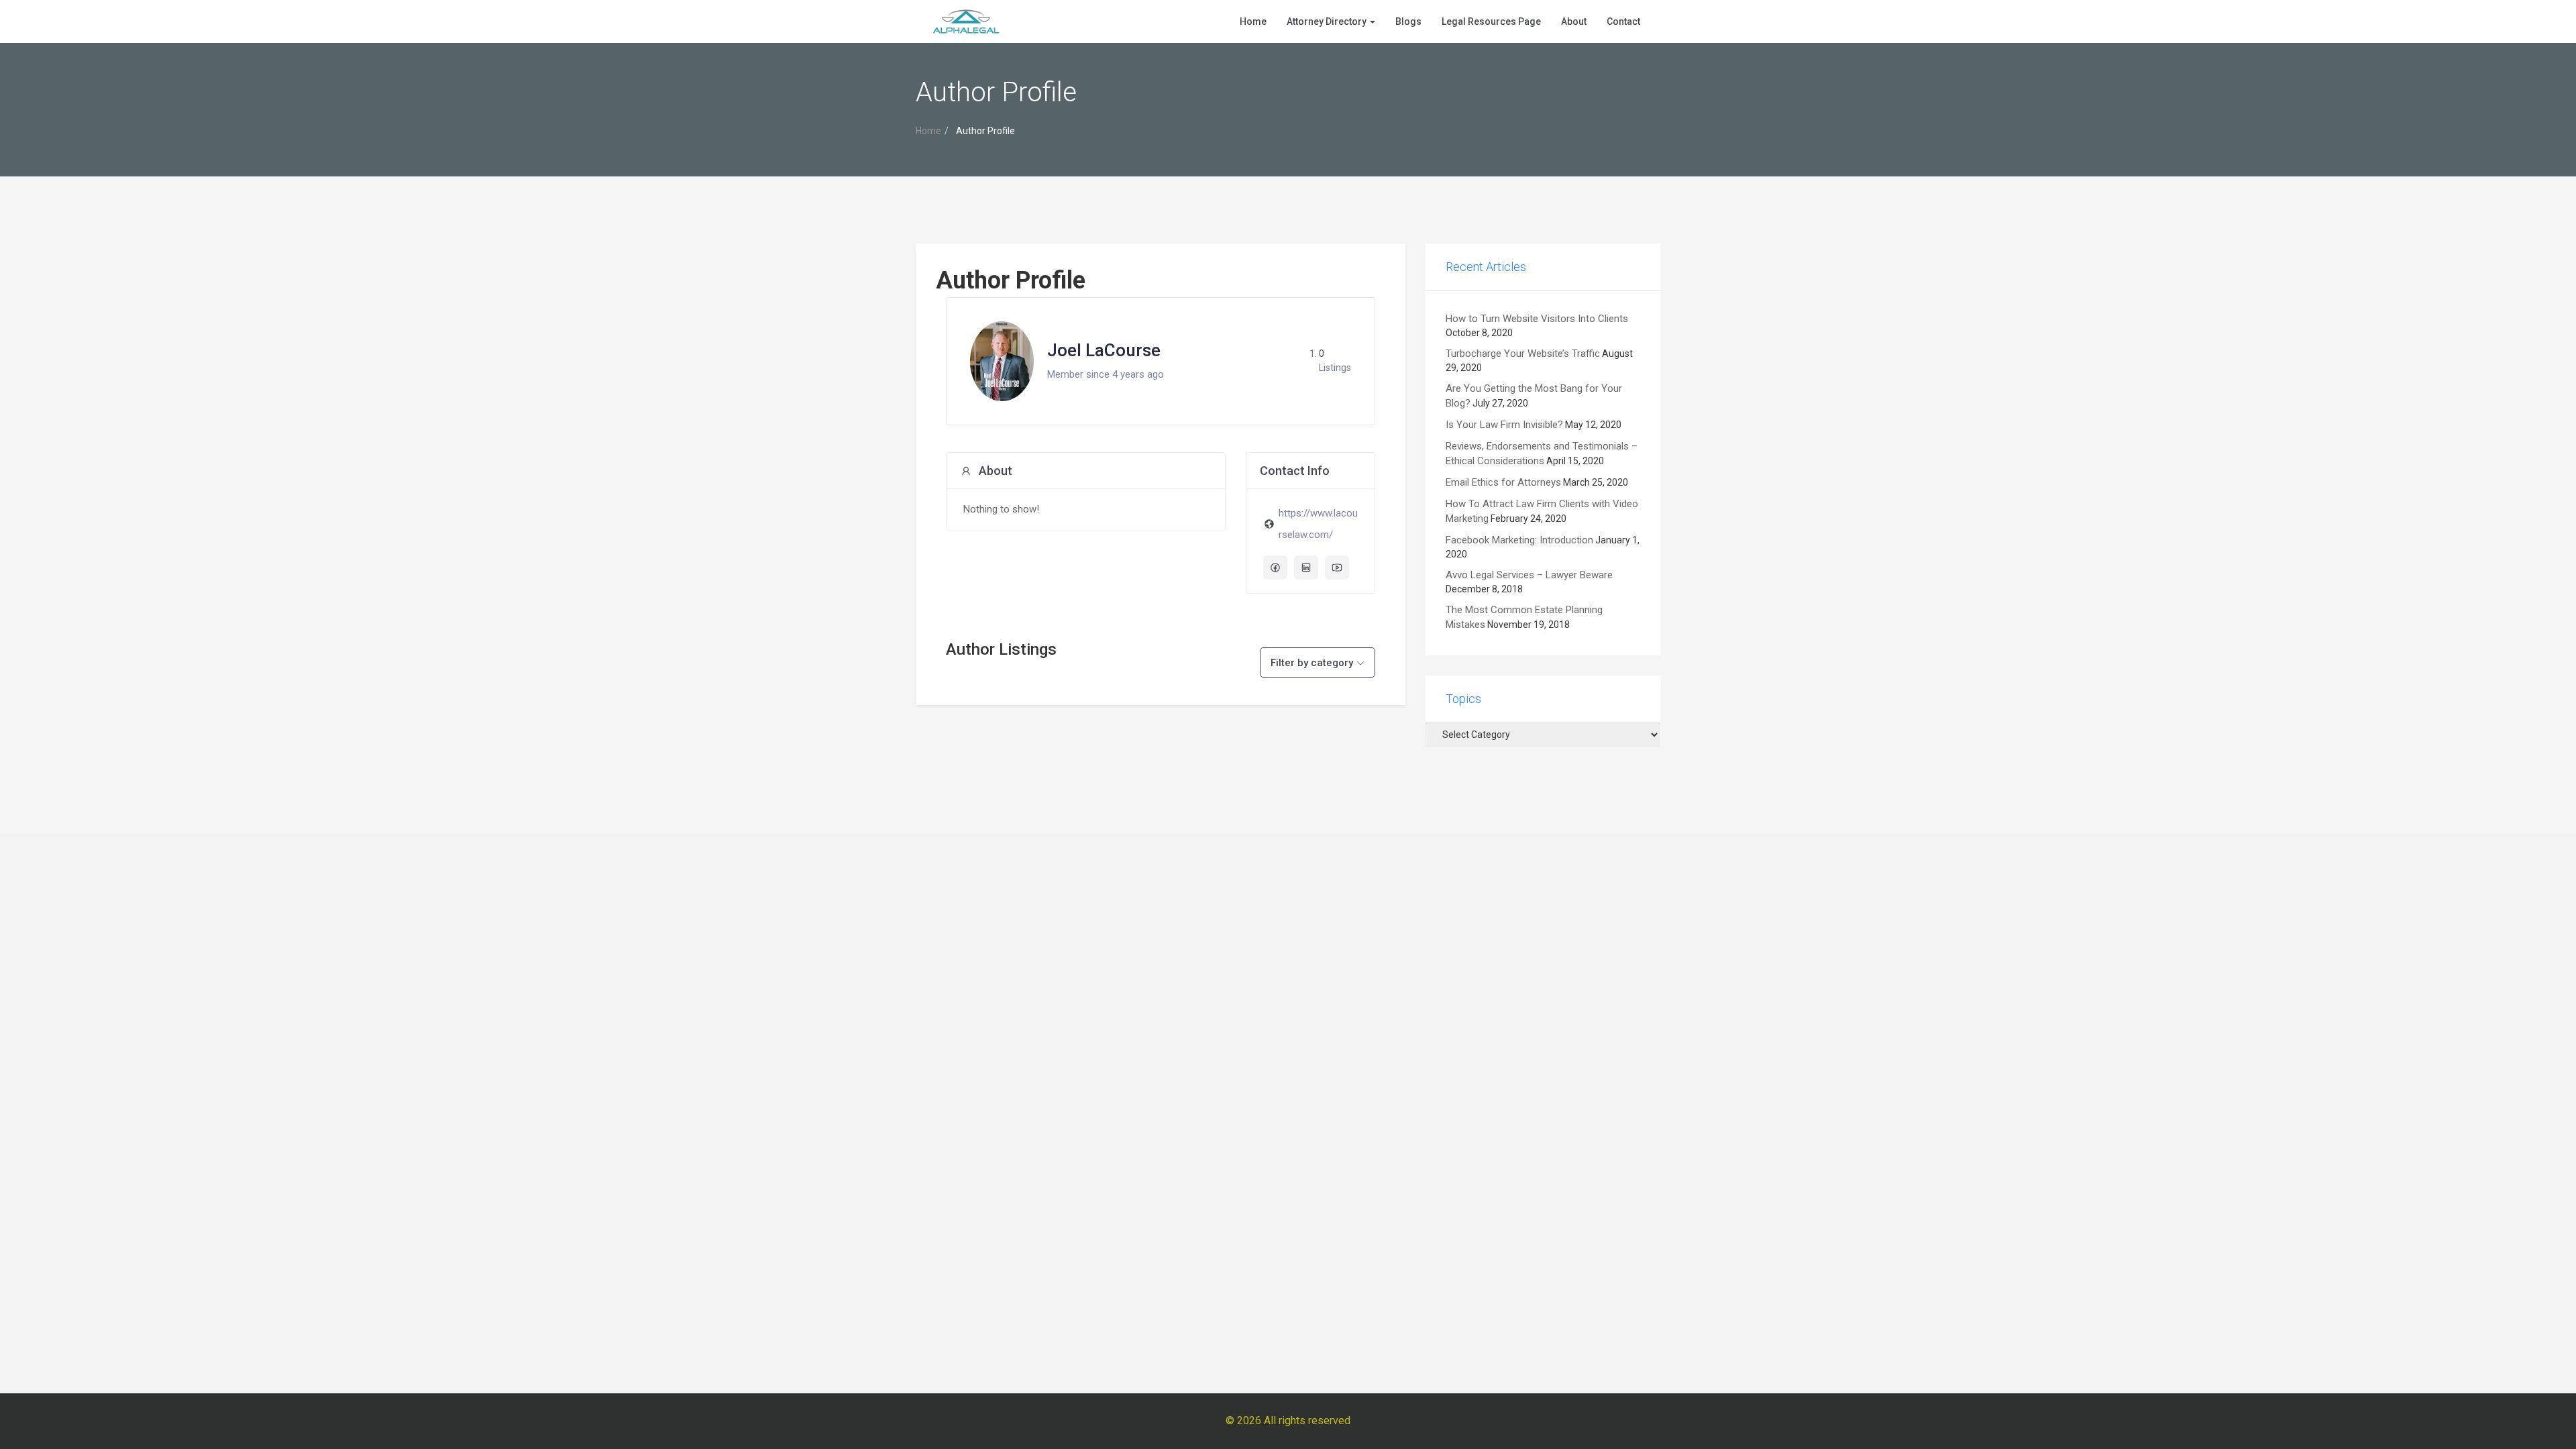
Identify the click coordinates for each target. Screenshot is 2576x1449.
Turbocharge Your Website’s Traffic (1523, 354)
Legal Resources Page (1491, 21)
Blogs (1408, 21)
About (1574, 21)
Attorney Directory (1328, 21)
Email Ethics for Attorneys (1503, 482)
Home (1253, 21)
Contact (1623, 21)
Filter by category (1312, 663)
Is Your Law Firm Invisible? (1504, 425)
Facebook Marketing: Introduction (1519, 540)
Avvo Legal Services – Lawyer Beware (1529, 575)
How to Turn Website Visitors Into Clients (1537, 319)
